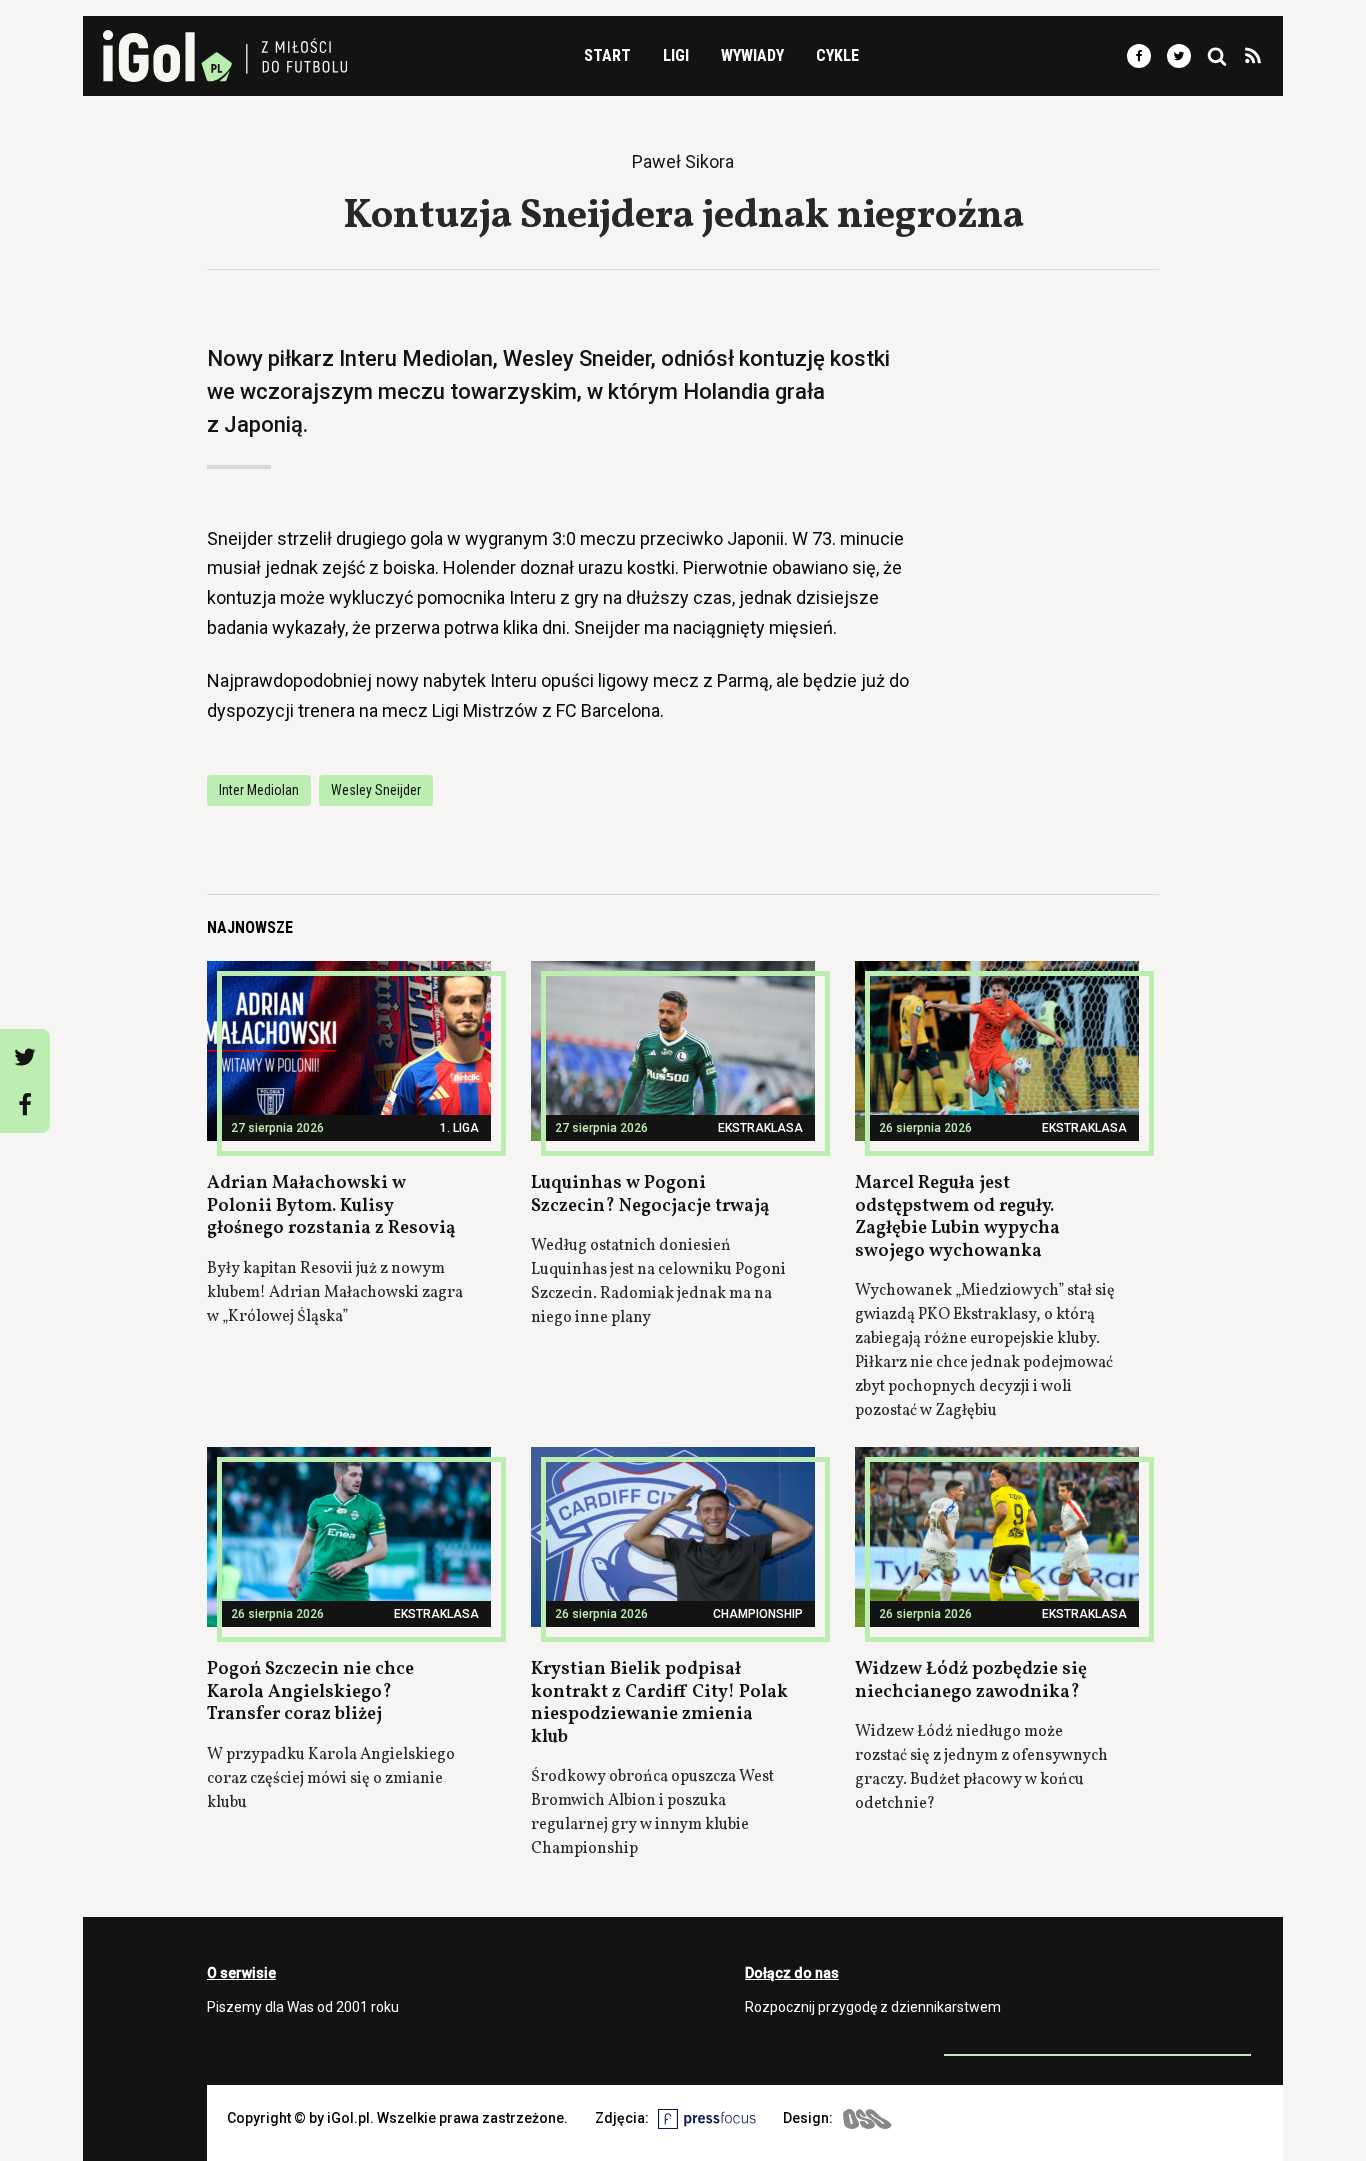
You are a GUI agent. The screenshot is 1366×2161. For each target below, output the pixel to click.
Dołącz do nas (792, 1973)
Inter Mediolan (259, 790)
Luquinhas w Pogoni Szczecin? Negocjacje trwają (650, 1195)
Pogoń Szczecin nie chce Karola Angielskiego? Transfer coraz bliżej (310, 1692)
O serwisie (241, 1973)
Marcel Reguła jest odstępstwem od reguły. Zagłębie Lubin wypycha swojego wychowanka (957, 1217)
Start (607, 55)
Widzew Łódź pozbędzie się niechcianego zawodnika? (971, 1681)
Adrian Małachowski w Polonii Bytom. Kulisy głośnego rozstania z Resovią (331, 1206)
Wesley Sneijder (376, 790)
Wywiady (752, 55)
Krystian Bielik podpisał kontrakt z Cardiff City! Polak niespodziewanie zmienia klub (659, 1703)
